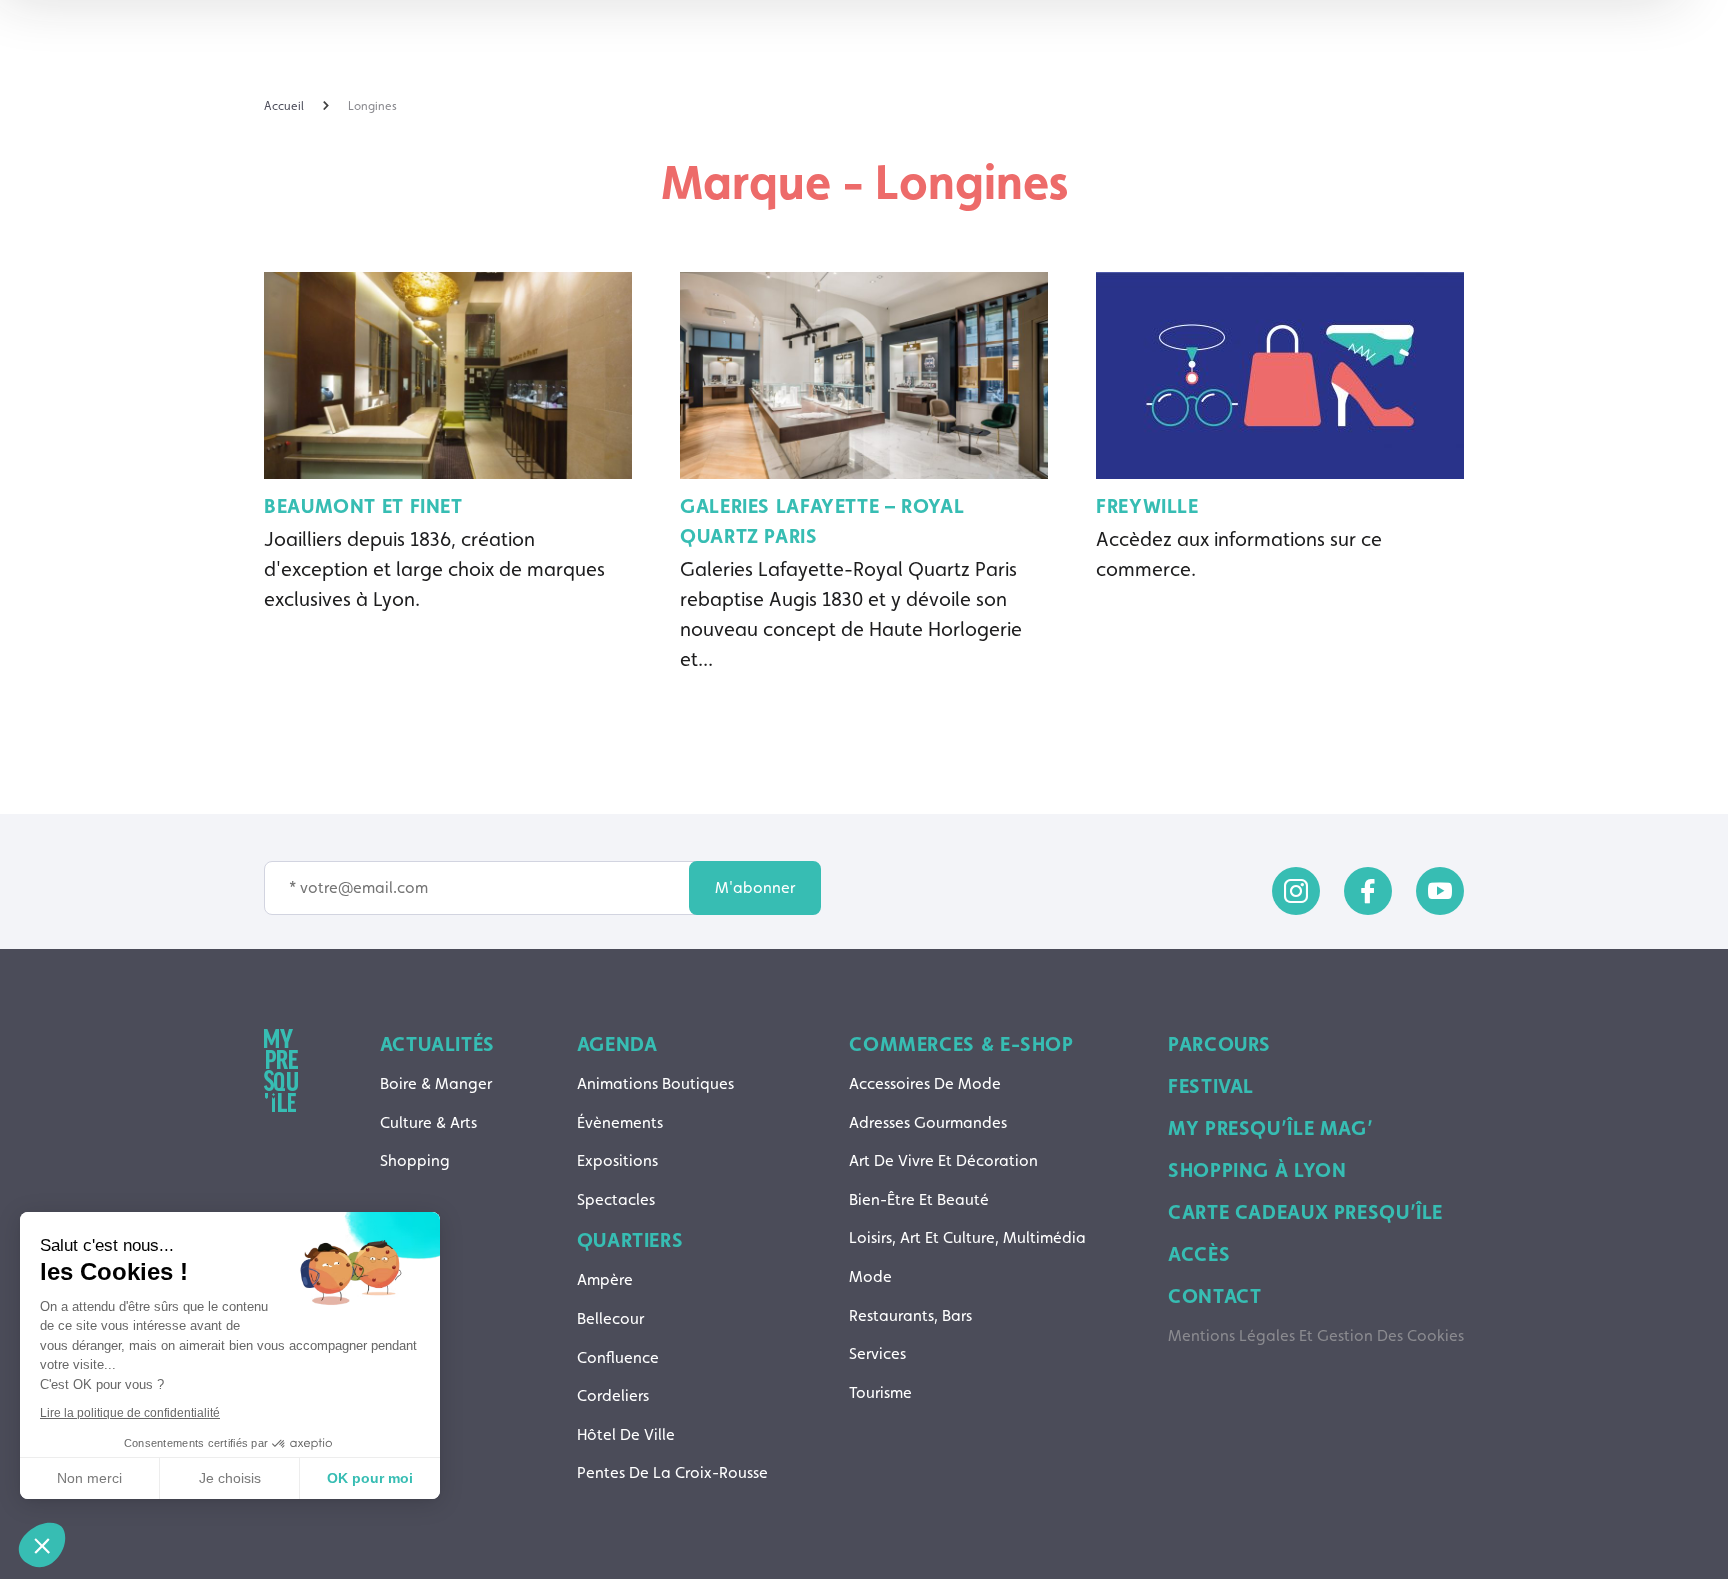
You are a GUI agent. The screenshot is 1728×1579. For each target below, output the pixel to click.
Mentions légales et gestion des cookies (1316, 1335)
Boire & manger (436, 1083)
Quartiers (630, 1240)
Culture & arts (428, 1122)
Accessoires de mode (925, 1083)
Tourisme (880, 1392)
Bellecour (610, 1318)
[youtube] (1440, 891)
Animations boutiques (655, 1083)
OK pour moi (370, 1478)
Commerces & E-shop (961, 1044)
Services (877, 1353)
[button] (42, 1545)
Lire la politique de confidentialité (130, 1413)
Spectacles (616, 1199)
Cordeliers (613, 1395)
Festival (1211, 1086)
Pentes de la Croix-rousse (672, 1472)
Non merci (89, 1478)
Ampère (605, 1279)
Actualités (437, 1044)
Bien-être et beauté (919, 1199)
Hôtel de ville (626, 1434)
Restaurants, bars (910, 1315)
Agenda (617, 1044)
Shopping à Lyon (1257, 1170)
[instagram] (1296, 891)
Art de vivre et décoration (943, 1160)
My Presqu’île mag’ (1270, 1128)
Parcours (1219, 1044)
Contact (1214, 1296)
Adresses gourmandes (928, 1122)
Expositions (617, 1160)
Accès (1199, 1254)
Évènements (620, 1122)
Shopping (415, 1160)
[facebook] (1368, 891)
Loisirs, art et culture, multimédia (967, 1237)
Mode (870, 1276)
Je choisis (230, 1478)
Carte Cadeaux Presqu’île (1305, 1212)
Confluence (618, 1357)
